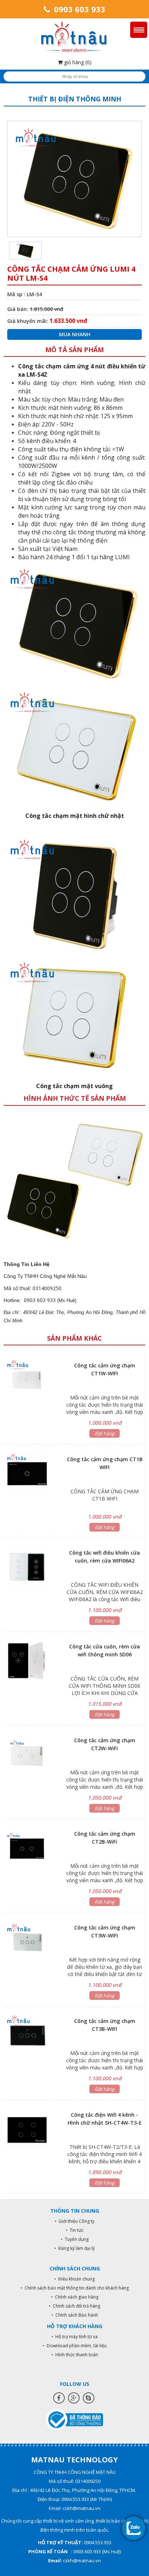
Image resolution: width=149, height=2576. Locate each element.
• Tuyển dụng (75, 2239)
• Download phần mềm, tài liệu (75, 2346)
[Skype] (89, 2398)
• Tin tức (75, 2230)
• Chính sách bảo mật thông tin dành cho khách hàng (75, 2288)
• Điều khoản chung (74, 2279)
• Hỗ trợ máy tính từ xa (74, 2337)
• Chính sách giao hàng (75, 2297)
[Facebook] (59, 2398)
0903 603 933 (78, 9)
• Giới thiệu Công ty (74, 2221)
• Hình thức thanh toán (75, 2355)
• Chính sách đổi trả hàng (74, 2306)
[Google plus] (74, 2398)
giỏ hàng (77, 62)
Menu (139, 30)
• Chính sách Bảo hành (75, 2315)
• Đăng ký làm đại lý (74, 2248)
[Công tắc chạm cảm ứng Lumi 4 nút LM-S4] (25, 250)
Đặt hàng (105, 1433)
